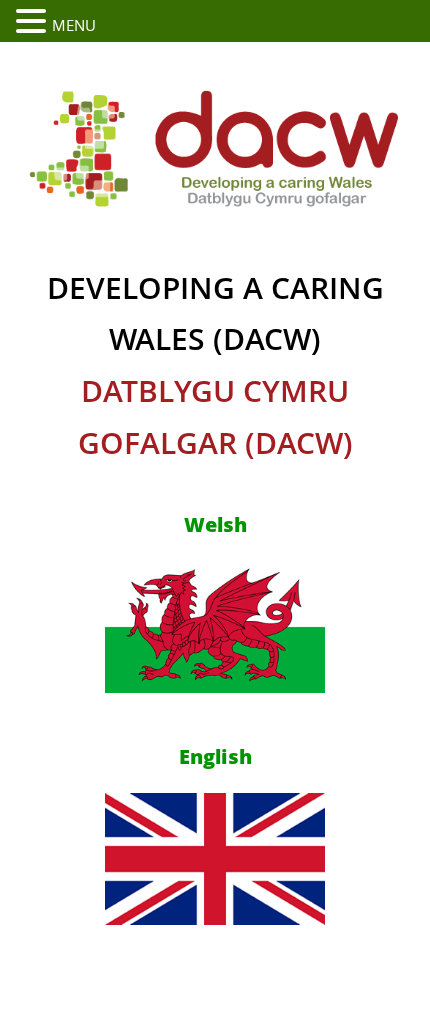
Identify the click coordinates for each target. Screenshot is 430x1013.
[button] (34, 22)
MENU (74, 25)
